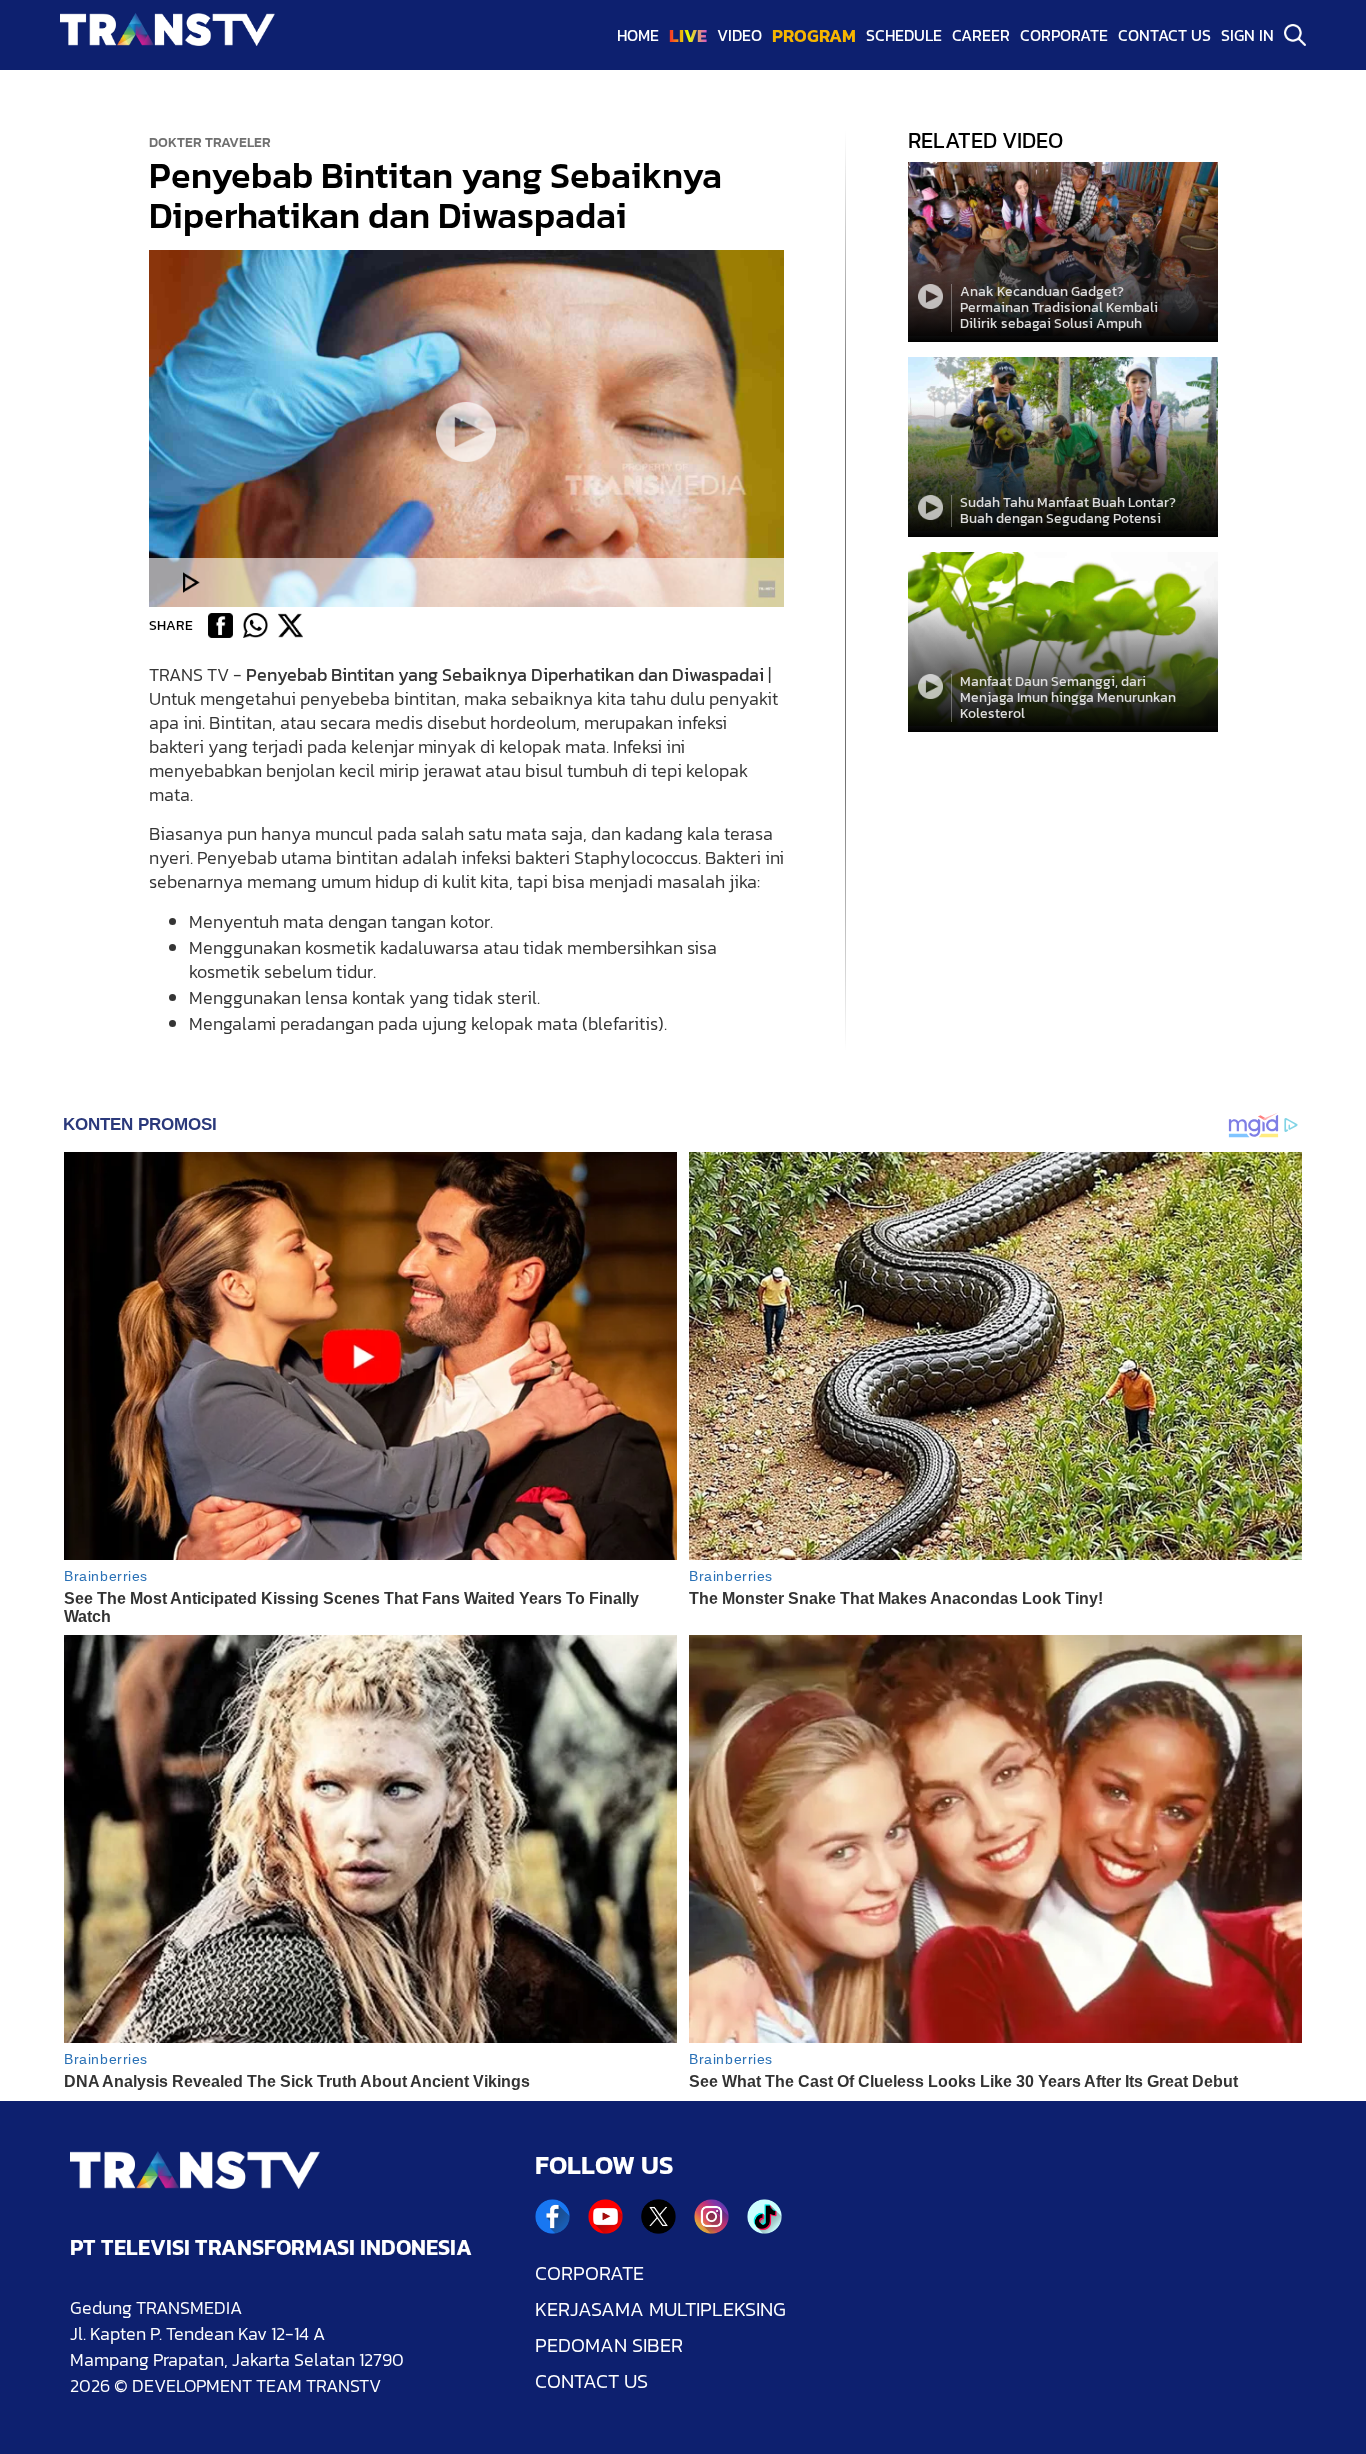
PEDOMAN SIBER (609, 2345)
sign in (1247, 35)
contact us (1164, 35)
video (739, 35)
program (814, 35)
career (981, 35)
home (638, 35)
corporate (1064, 35)
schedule (904, 35)
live (688, 35)
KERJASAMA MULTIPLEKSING (660, 2309)
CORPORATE (589, 2273)
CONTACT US (591, 2381)
